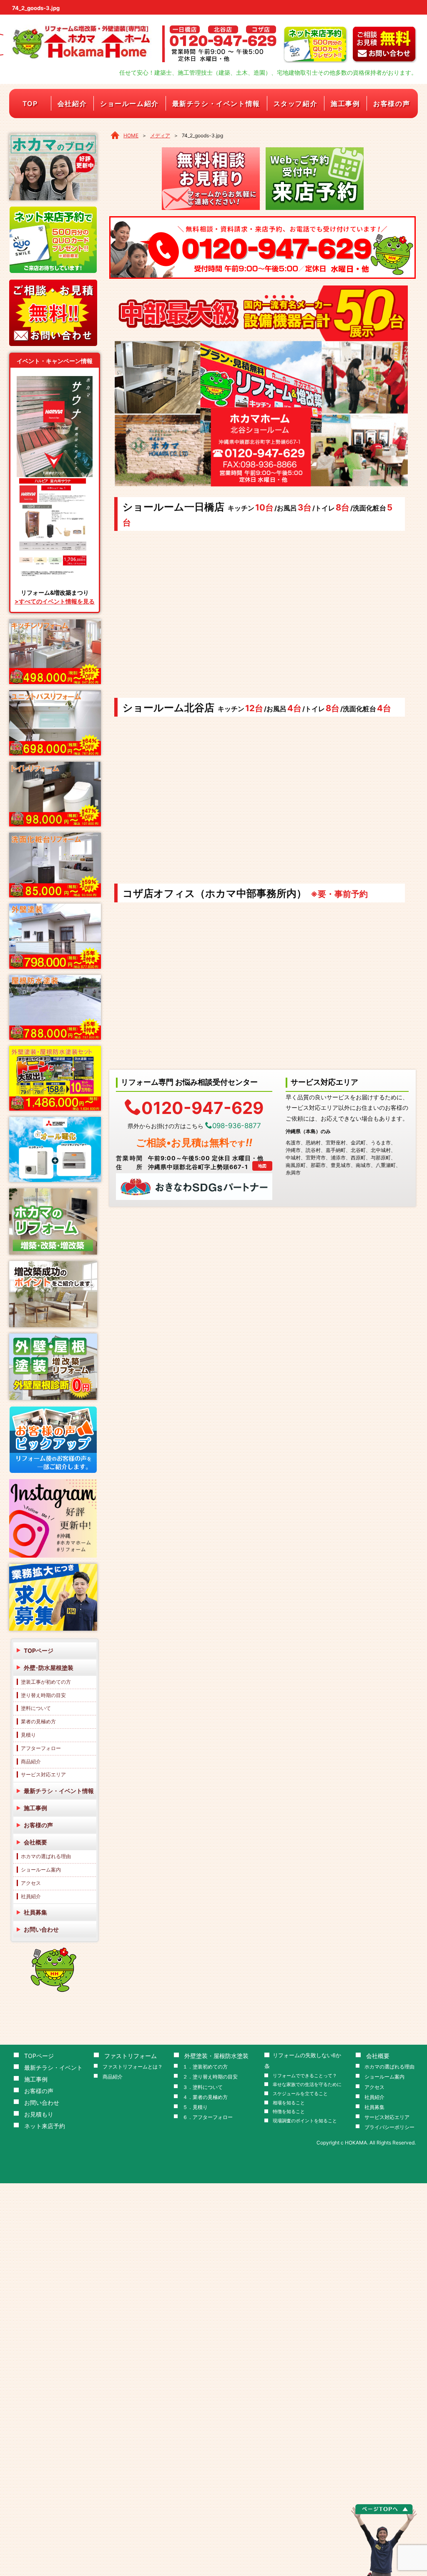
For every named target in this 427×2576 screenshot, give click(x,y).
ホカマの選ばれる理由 (46, 1856)
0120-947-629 (202, 1107)
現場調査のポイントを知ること (305, 2121)
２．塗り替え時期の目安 (210, 2077)
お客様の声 (392, 104)
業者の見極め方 (38, 1721)
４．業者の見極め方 (205, 2097)
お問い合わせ (41, 1929)
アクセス (31, 1883)
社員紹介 (31, 1896)
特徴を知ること (289, 2112)
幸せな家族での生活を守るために (307, 2085)
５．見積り (195, 2107)
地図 (262, 1166)
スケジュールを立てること (300, 2094)
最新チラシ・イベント (53, 2067)
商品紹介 (31, 1762)
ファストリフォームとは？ (133, 2067)
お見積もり (39, 2114)
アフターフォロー (41, 1748)
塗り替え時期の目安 (43, 1695)
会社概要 (35, 1842)
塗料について (36, 1708)
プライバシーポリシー (389, 2127)
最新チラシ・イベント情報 (216, 104)
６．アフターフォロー (208, 2117)
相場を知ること (289, 2103)
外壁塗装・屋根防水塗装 (216, 2056)
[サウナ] (55, 379)
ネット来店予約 (45, 2126)
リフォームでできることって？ (305, 2076)
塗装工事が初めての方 (46, 1682)
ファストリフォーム (131, 2056)
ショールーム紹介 (129, 104)
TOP (30, 104)
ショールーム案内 (41, 1870)
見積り (28, 1735)
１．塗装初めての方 (205, 2067)
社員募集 (35, 1912)
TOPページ (39, 1650)
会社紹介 (72, 104)
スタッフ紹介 (296, 104)
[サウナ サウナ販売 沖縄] (55, 480)
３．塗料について (203, 2087)
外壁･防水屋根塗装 (49, 1668)
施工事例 (345, 104)
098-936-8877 (237, 1126)
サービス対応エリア (43, 1774)
